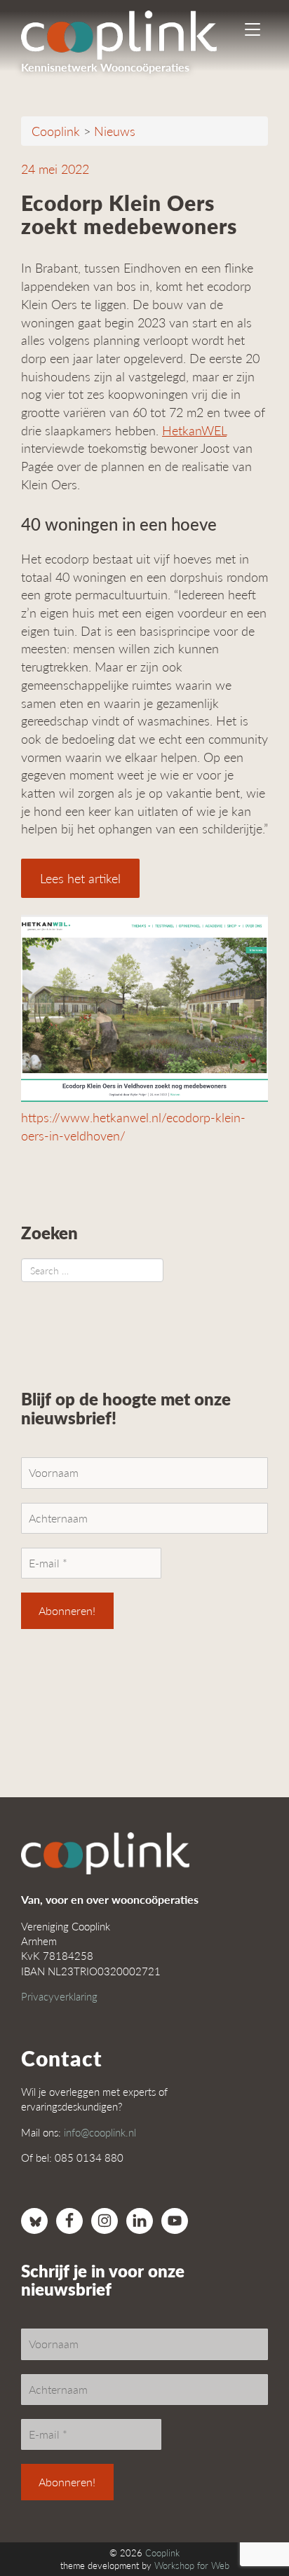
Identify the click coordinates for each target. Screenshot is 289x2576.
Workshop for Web (192, 2565)
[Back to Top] (250, 2527)
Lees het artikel (80, 878)
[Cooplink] (131, 32)
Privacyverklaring (59, 1996)
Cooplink (162, 2553)
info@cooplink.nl (100, 2132)
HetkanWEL (194, 430)
